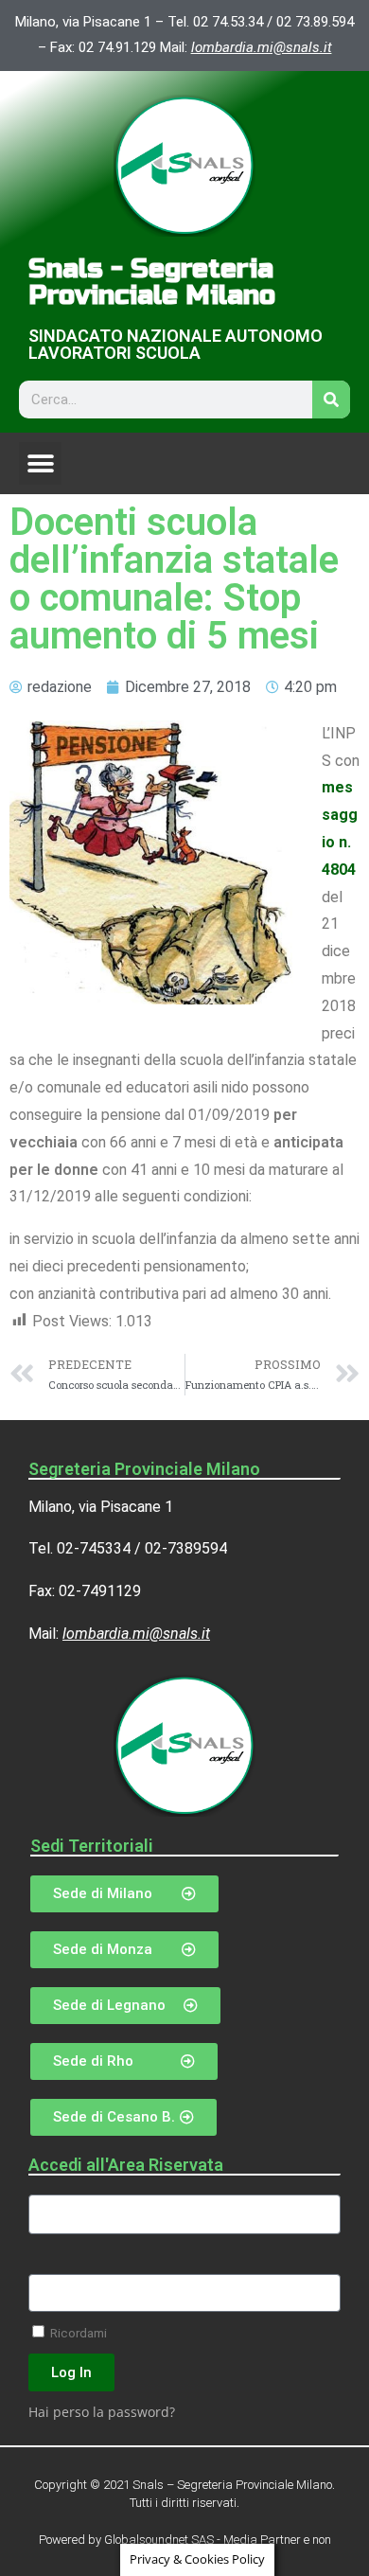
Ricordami (77, 2333)
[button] (40, 463)
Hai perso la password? (102, 2412)
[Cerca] (331, 400)
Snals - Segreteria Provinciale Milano (152, 282)
